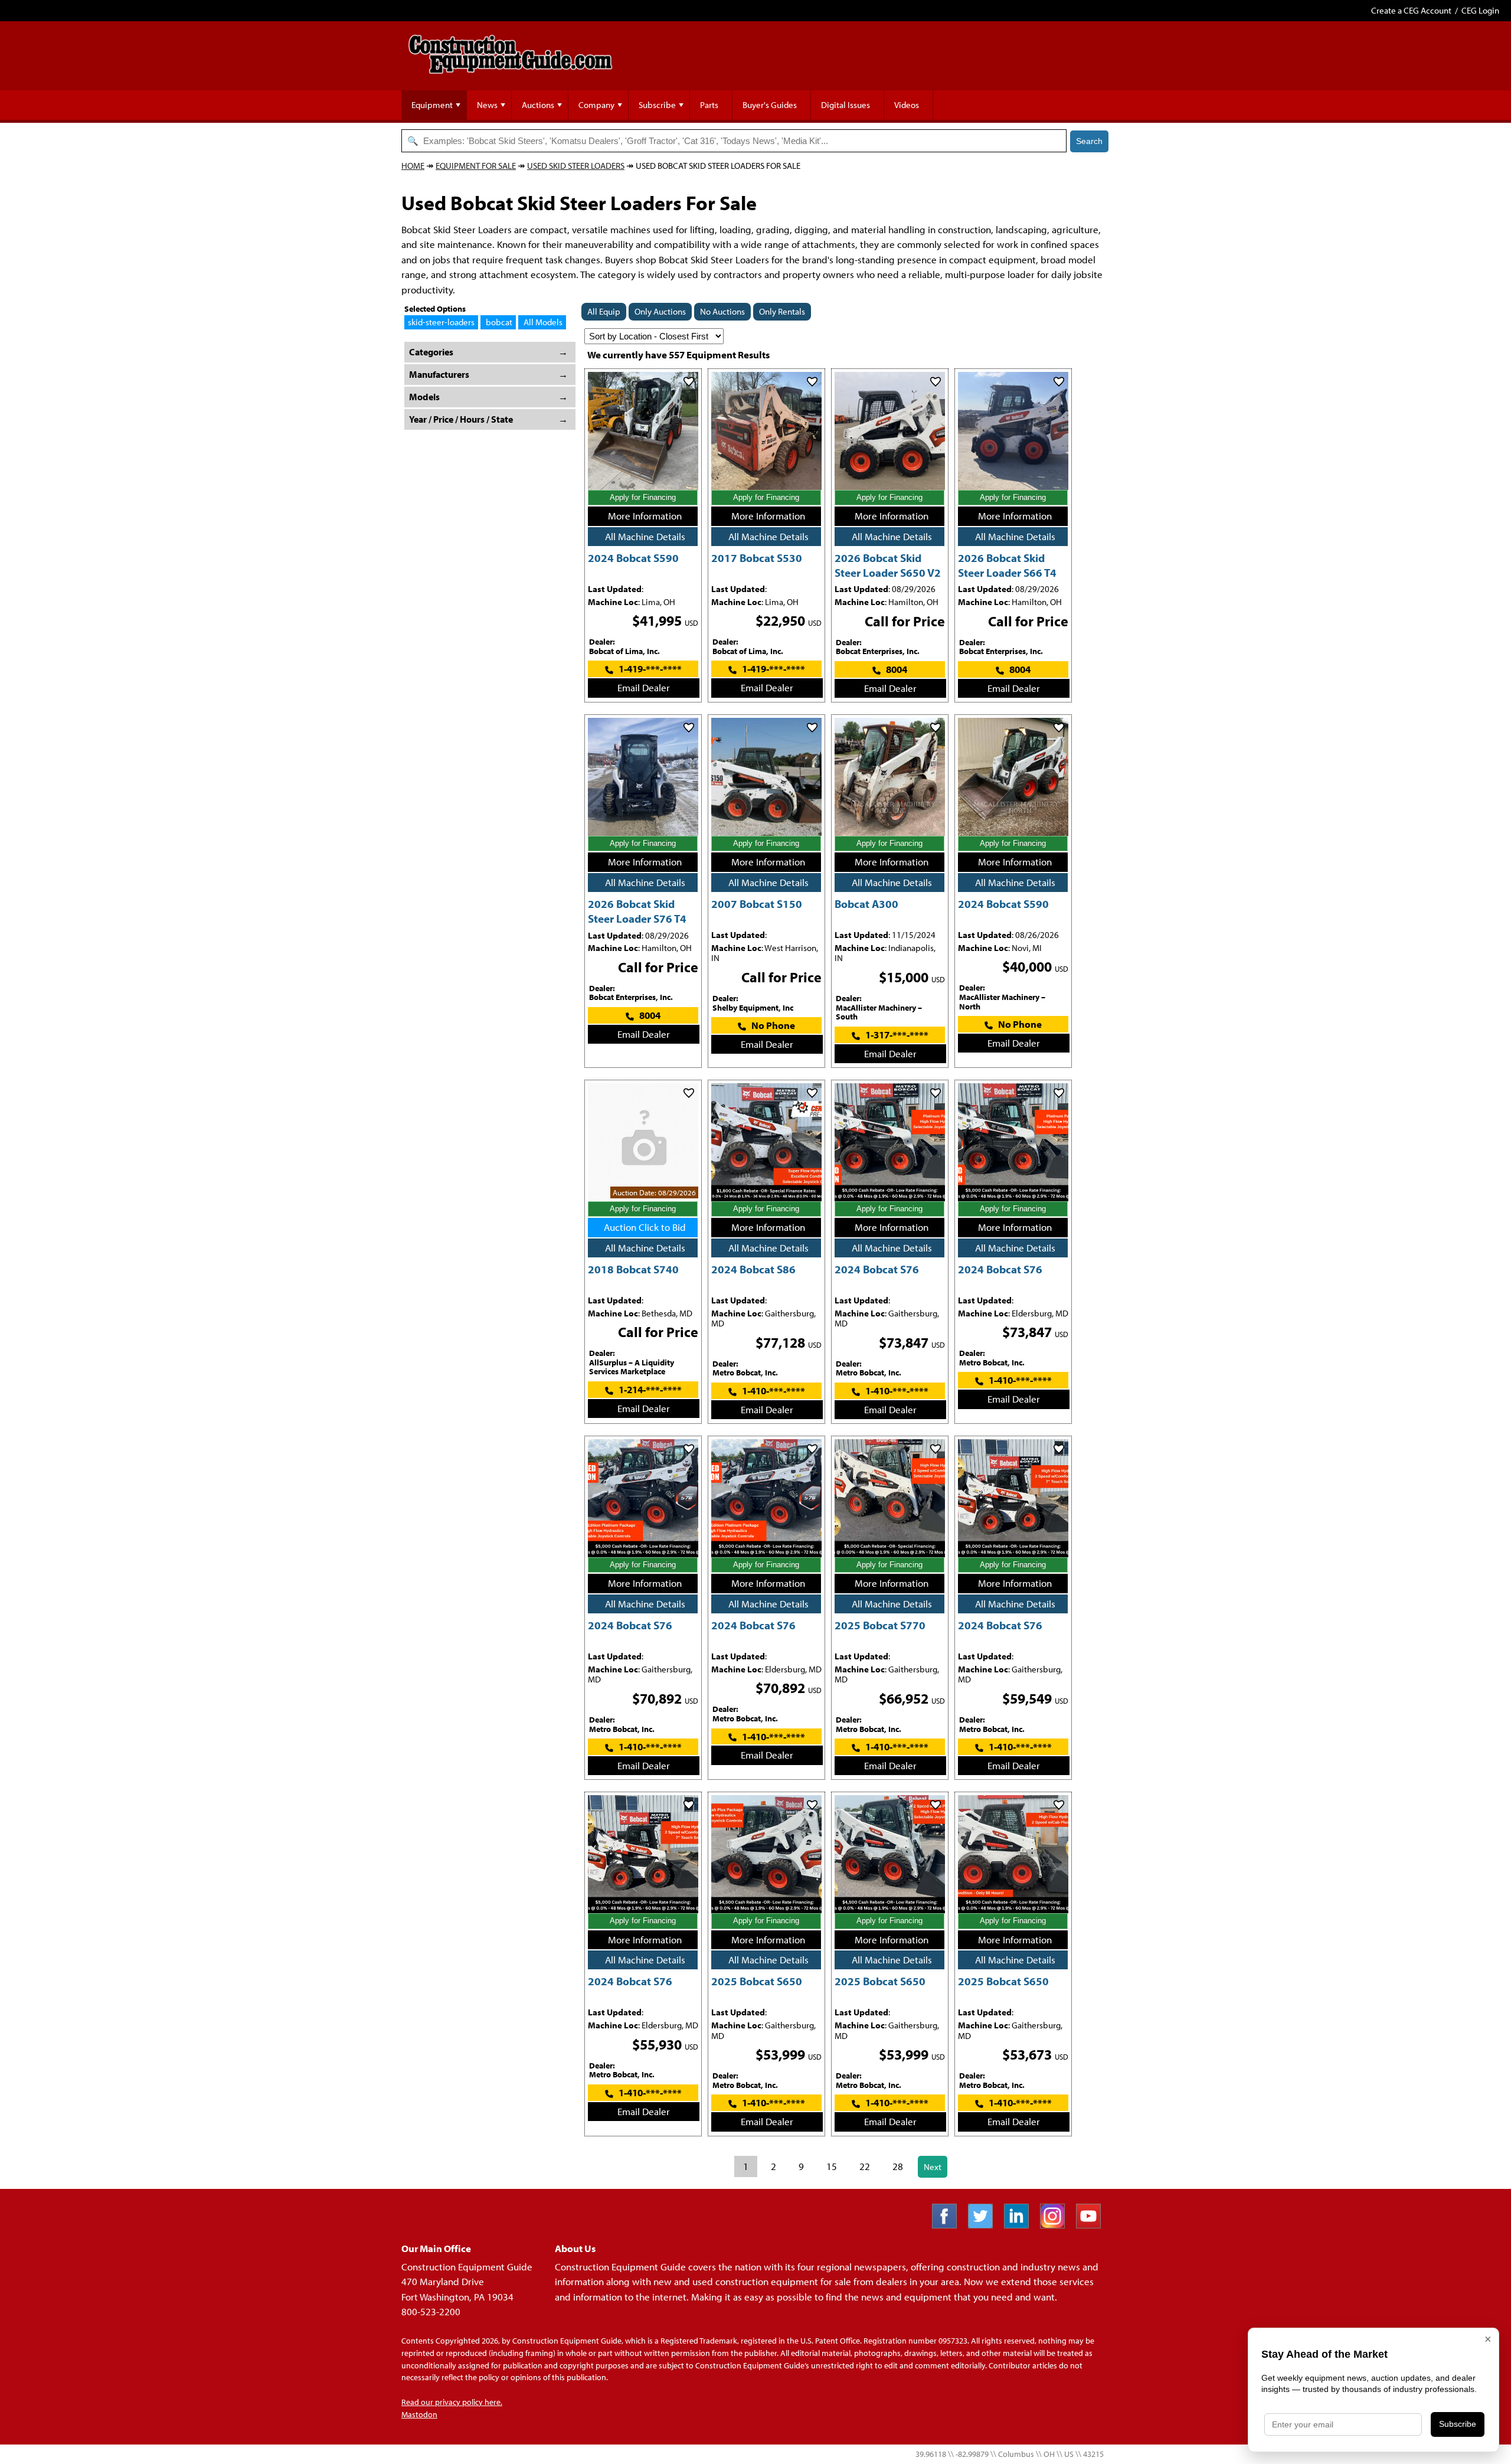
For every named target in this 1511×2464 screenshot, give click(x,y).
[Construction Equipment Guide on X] (985, 2225)
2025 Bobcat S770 (880, 1625)
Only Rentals (782, 311)
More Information (645, 516)
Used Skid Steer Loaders (576, 166)
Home (413, 166)
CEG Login (1480, 10)
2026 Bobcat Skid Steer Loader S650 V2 (888, 565)
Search (1089, 141)
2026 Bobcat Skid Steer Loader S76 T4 (637, 911)
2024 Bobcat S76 (877, 1269)
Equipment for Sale (476, 166)
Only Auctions (660, 311)
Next (933, 2167)
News (487, 105)
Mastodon (419, 2414)
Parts (709, 105)
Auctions (538, 105)
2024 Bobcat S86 (753, 1269)
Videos (907, 105)
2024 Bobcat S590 (633, 558)
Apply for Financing (643, 497)
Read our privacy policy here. (452, 2402)
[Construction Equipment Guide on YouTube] (1093, 2225)
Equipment (432, 105)
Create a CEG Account (1411, 10)
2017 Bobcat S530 (757, 558)
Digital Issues (846, 105)
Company (596, 105)
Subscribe (657, 105)
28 (898, 2166)
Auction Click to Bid (645, 1227)
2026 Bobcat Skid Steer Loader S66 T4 (1007, 565)
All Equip (604, 311)
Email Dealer (644, 687)
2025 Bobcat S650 (757, 1981)
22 (865, 2166)
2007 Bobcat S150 (757, 903)
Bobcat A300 (866, 903)
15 (832, 2166)
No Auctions (722, 311)
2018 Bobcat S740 (633, 1269)
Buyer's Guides (770, 105)
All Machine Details (645, 536)
